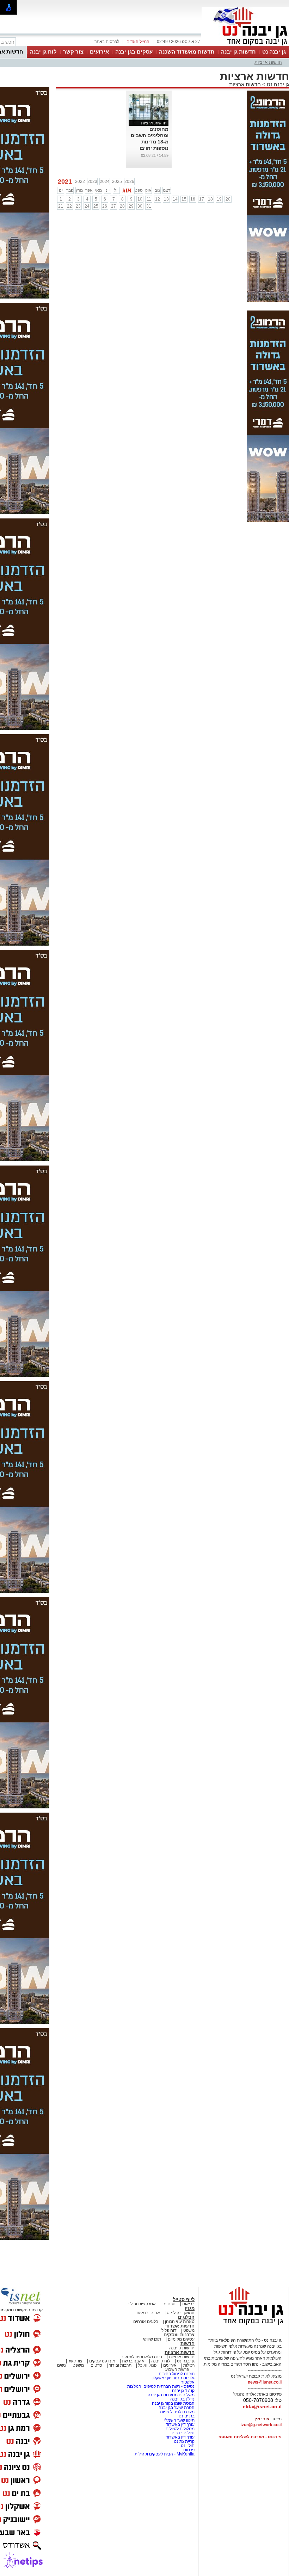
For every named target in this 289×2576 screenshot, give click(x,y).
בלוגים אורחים (146, 2322)
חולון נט (187, 2446)
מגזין (190, 2308)
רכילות (189, 2365)
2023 (92, 182)
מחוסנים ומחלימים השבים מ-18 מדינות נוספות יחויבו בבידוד (150, 142)
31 (149, 206)
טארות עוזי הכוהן (180, 2322)
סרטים (96, 2365)
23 (78, 206)
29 (131, 206)
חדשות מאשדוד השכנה (187, 52)
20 (228, 199)
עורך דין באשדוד (180, 2424)
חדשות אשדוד (180, 2326)
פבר (70, 190)
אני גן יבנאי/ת (148, 2313)
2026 (129, 182)
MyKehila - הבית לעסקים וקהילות (165, 2454)
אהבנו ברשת (133, 2361)
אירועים (99, 52)
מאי (99, 190)
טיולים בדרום (183, 2433)
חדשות (187, 2344)
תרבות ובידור (120, 2365)
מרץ (79, 190)
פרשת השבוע (177, 2369)
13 (166, 199)
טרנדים (169, 2304)
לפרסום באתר (107, 42)
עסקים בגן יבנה (134, 52)
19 (219, 199)
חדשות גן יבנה (238, 52)
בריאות (188, 2304)
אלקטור (188, 2382)
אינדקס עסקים (102, 2361)
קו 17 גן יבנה (183, 2391)
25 (96, 206)
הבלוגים (186, 2317)
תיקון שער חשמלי (179, 2420)
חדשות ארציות (268, 62)
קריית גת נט (184, 2441)
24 (87, 206)
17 (202, 199)
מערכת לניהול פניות (177, 2412)
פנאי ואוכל (147, 2365)
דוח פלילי (168, 2330)
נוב (157, 190)
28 (122, 206)
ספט (139, 190)
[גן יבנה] (245, 45)
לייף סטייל (184, 2300)
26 (105, 206)
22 (69, 206)
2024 (105, 182)
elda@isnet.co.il (262, 2406)
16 (193, 199)
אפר (89, 190)
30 (140, 206)
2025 (117, 182)
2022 (80, 182)
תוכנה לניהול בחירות (177, 2374)
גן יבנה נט (274, 52)
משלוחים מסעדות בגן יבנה (171, 2395)
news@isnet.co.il (265, 2382)
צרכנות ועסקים (179, 2335)
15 (184, 199)
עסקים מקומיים (181, 2339)
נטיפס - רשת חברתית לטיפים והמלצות (161, 2386)
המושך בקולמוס (181, 2313)
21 (61, 206)
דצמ (167, 190)
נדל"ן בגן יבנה (182, 2399)
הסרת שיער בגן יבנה (177, 2408)
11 (149, 199)
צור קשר (73, 52)
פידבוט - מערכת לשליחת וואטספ (250, 2437)
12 (158, 199)
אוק (148, 190)
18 (210, 199)
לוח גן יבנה (43, 52)
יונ (108, 190)
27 (113, 206)
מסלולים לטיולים (180, 2429)
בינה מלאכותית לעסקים (141, 2357)
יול (116, 190)
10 (140, 199)
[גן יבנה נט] (245, 2325)
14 (175, 199)
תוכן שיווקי (152, 2339)
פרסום (188, 2450)
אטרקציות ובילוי (142, 2304)
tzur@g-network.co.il (261, 2425)
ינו (61, 190)
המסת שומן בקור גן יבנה (173, 2403)
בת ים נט (187, 2416)
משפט (189, 2330)
